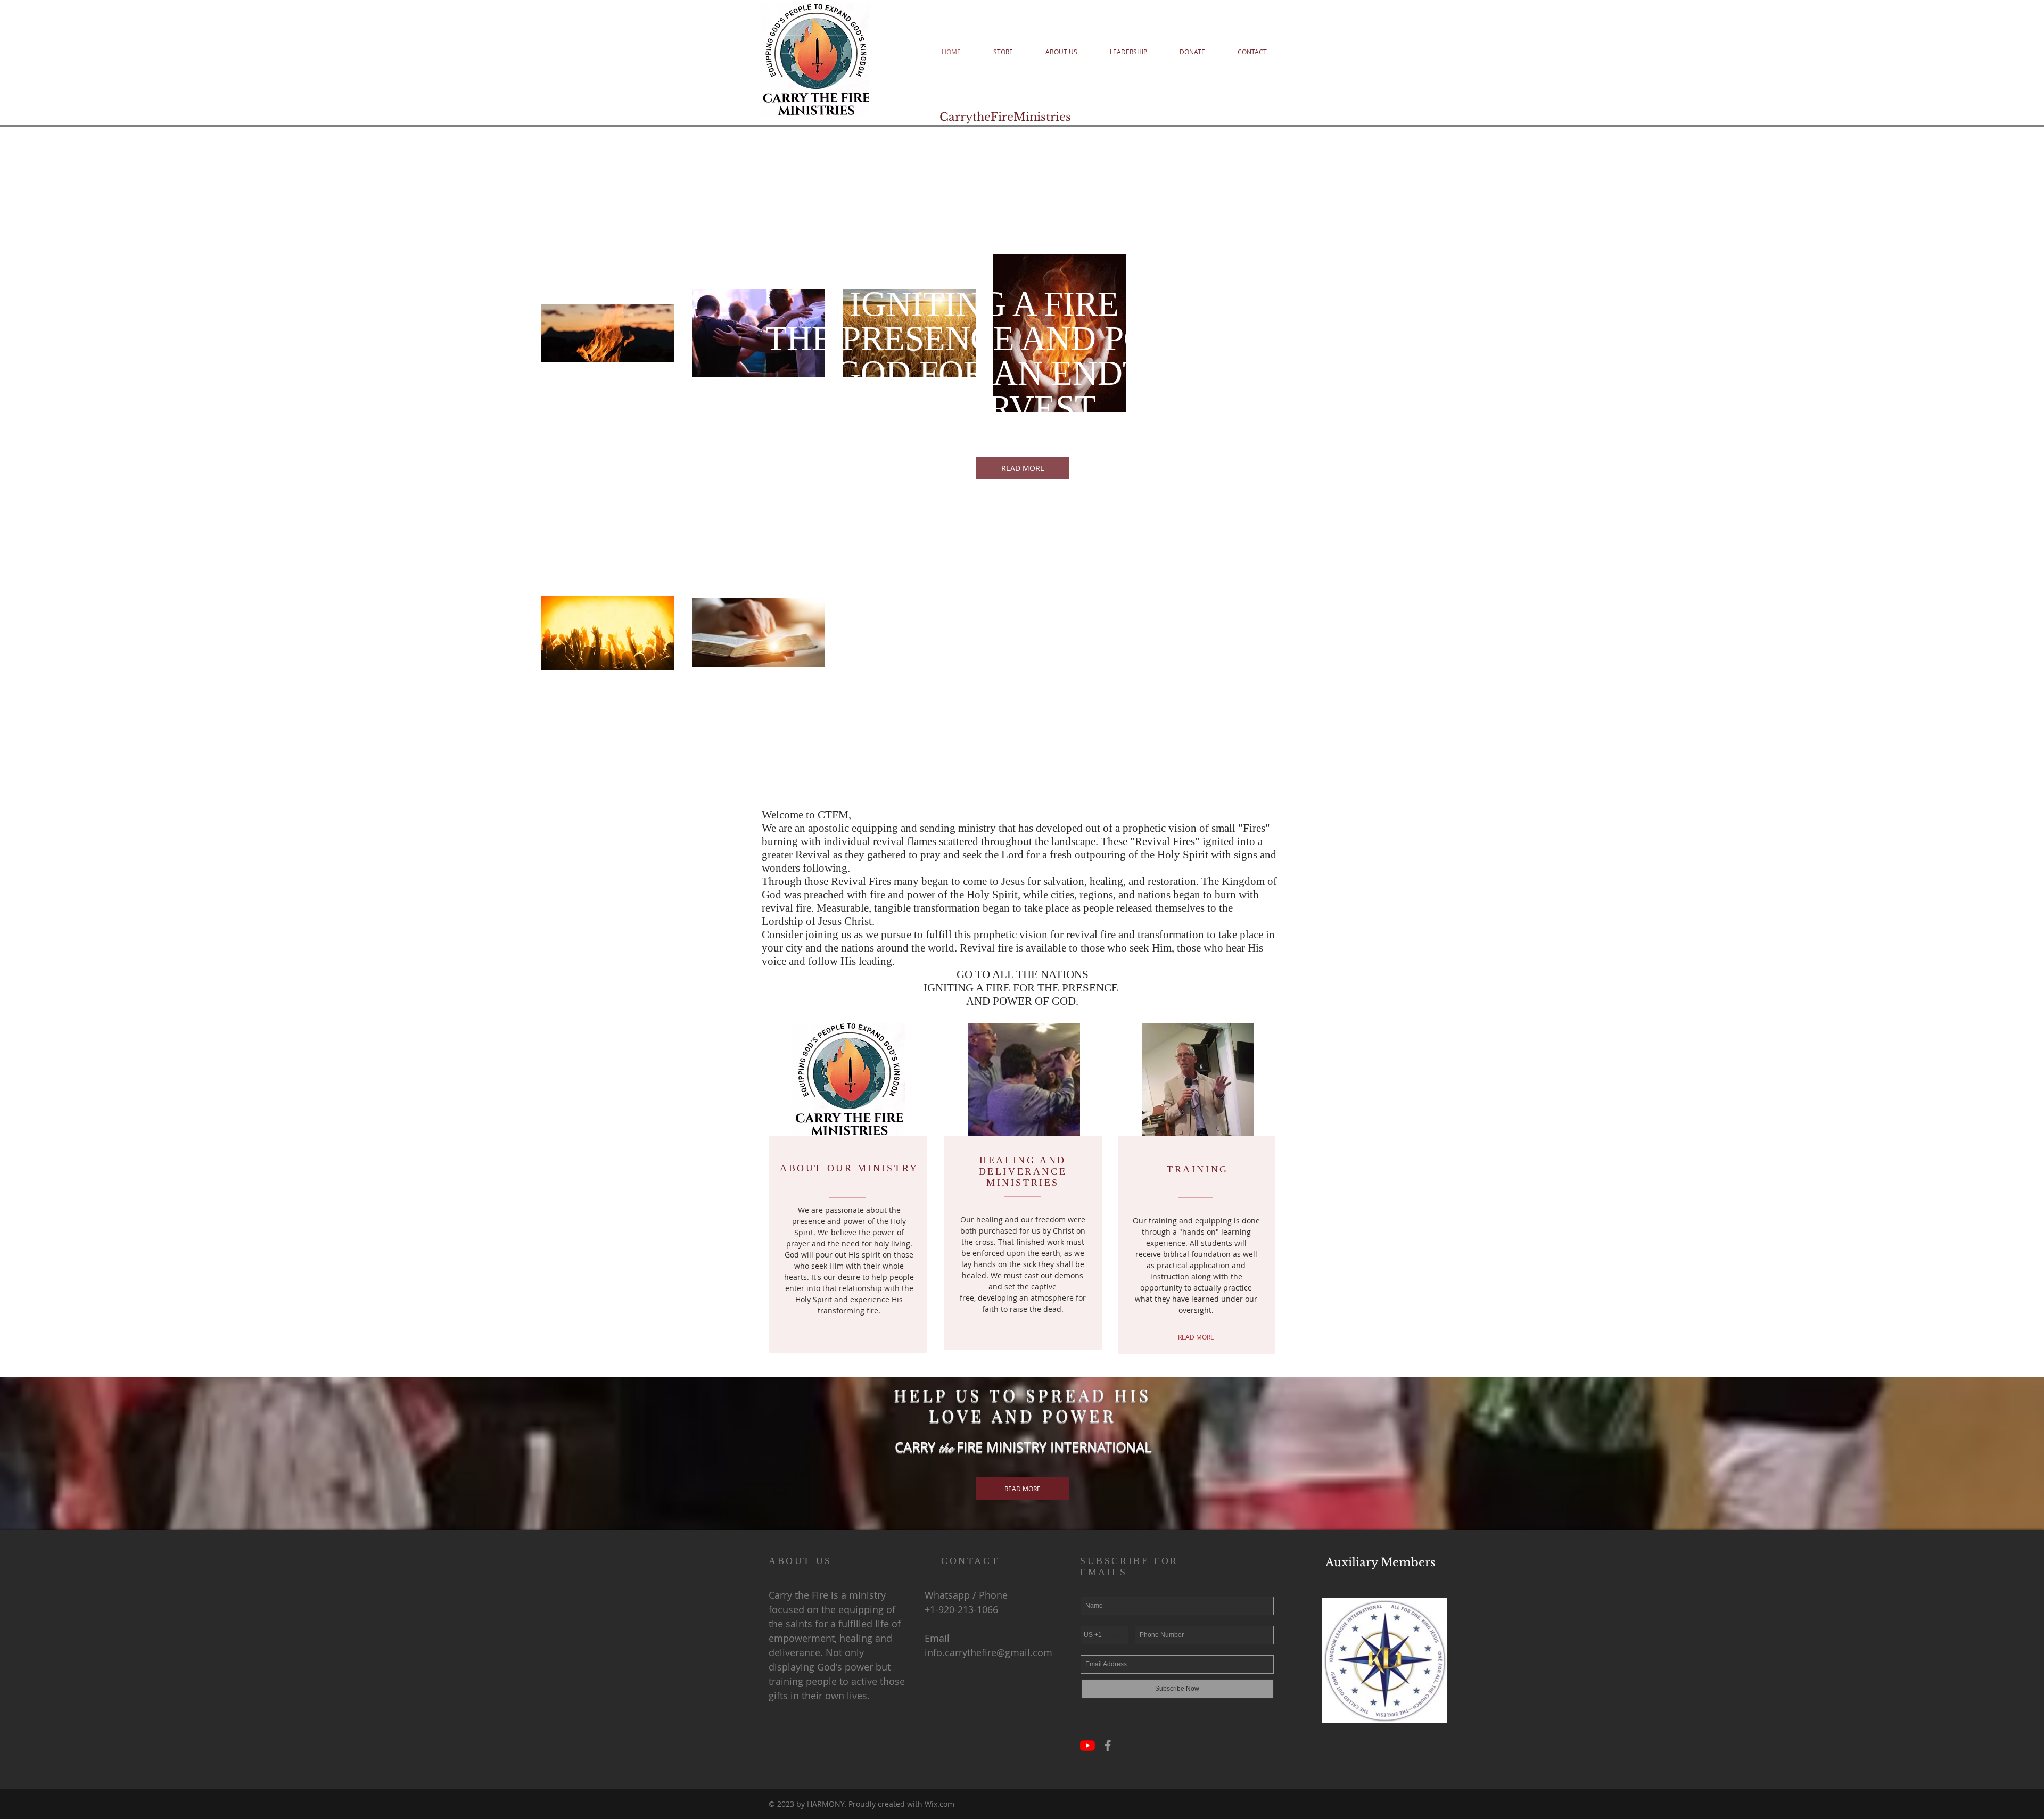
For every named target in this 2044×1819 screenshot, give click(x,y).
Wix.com (939, 1804)
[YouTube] (1087, 1746)
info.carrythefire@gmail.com (988, 1652)
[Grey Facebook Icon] (1108, 1746)
